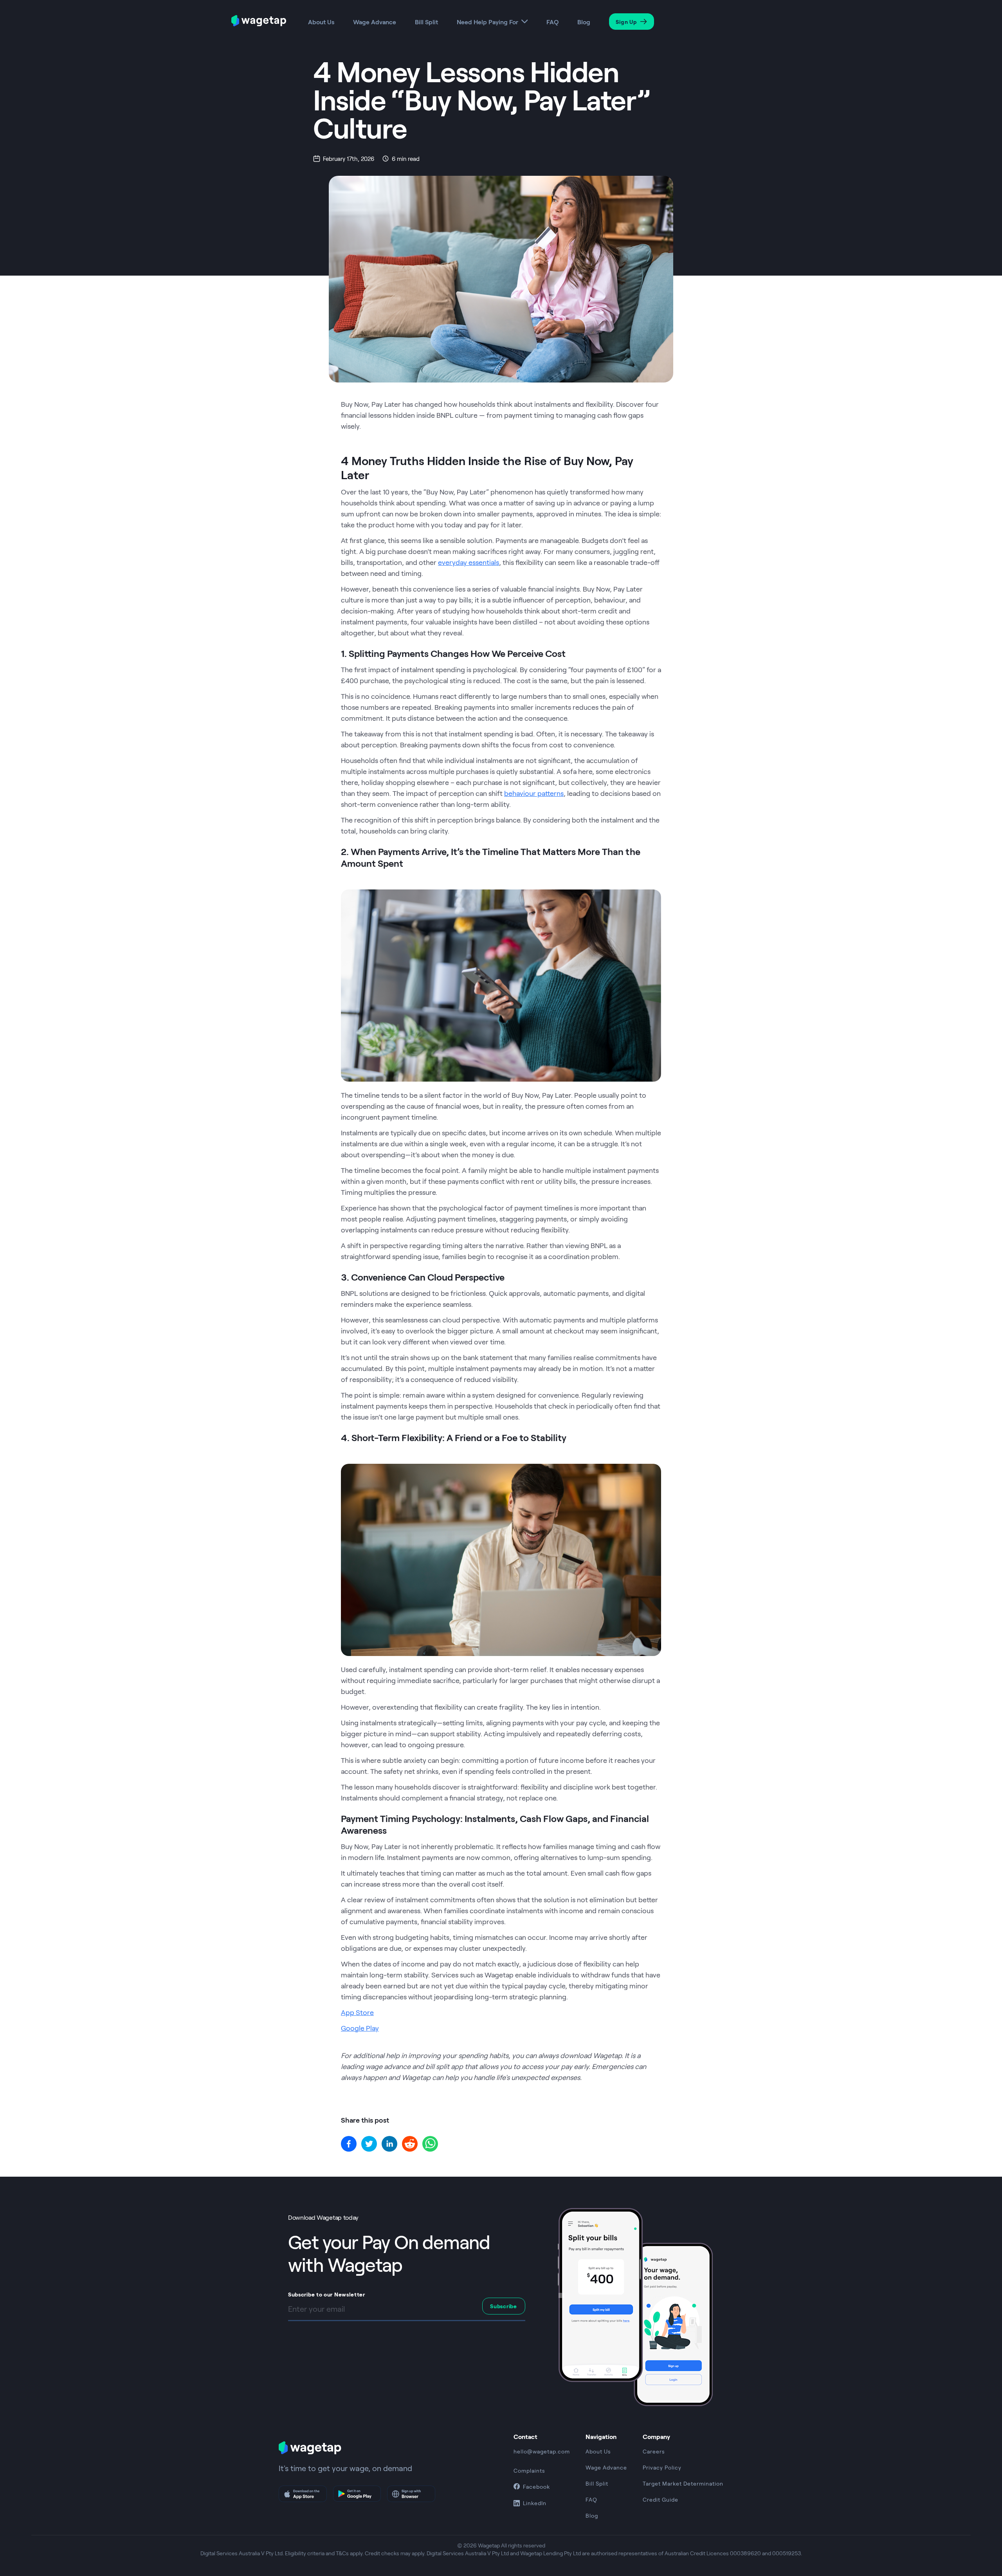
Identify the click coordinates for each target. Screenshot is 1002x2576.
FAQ (552, 22)
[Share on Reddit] (410, 2144)
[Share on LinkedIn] (389, 2144)
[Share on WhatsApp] (430, 2144)
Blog (584, 22)
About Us (321, 22)
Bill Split (426, 22)
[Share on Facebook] (349, 2144)
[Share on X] (369, 2144)
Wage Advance (375, 22)
